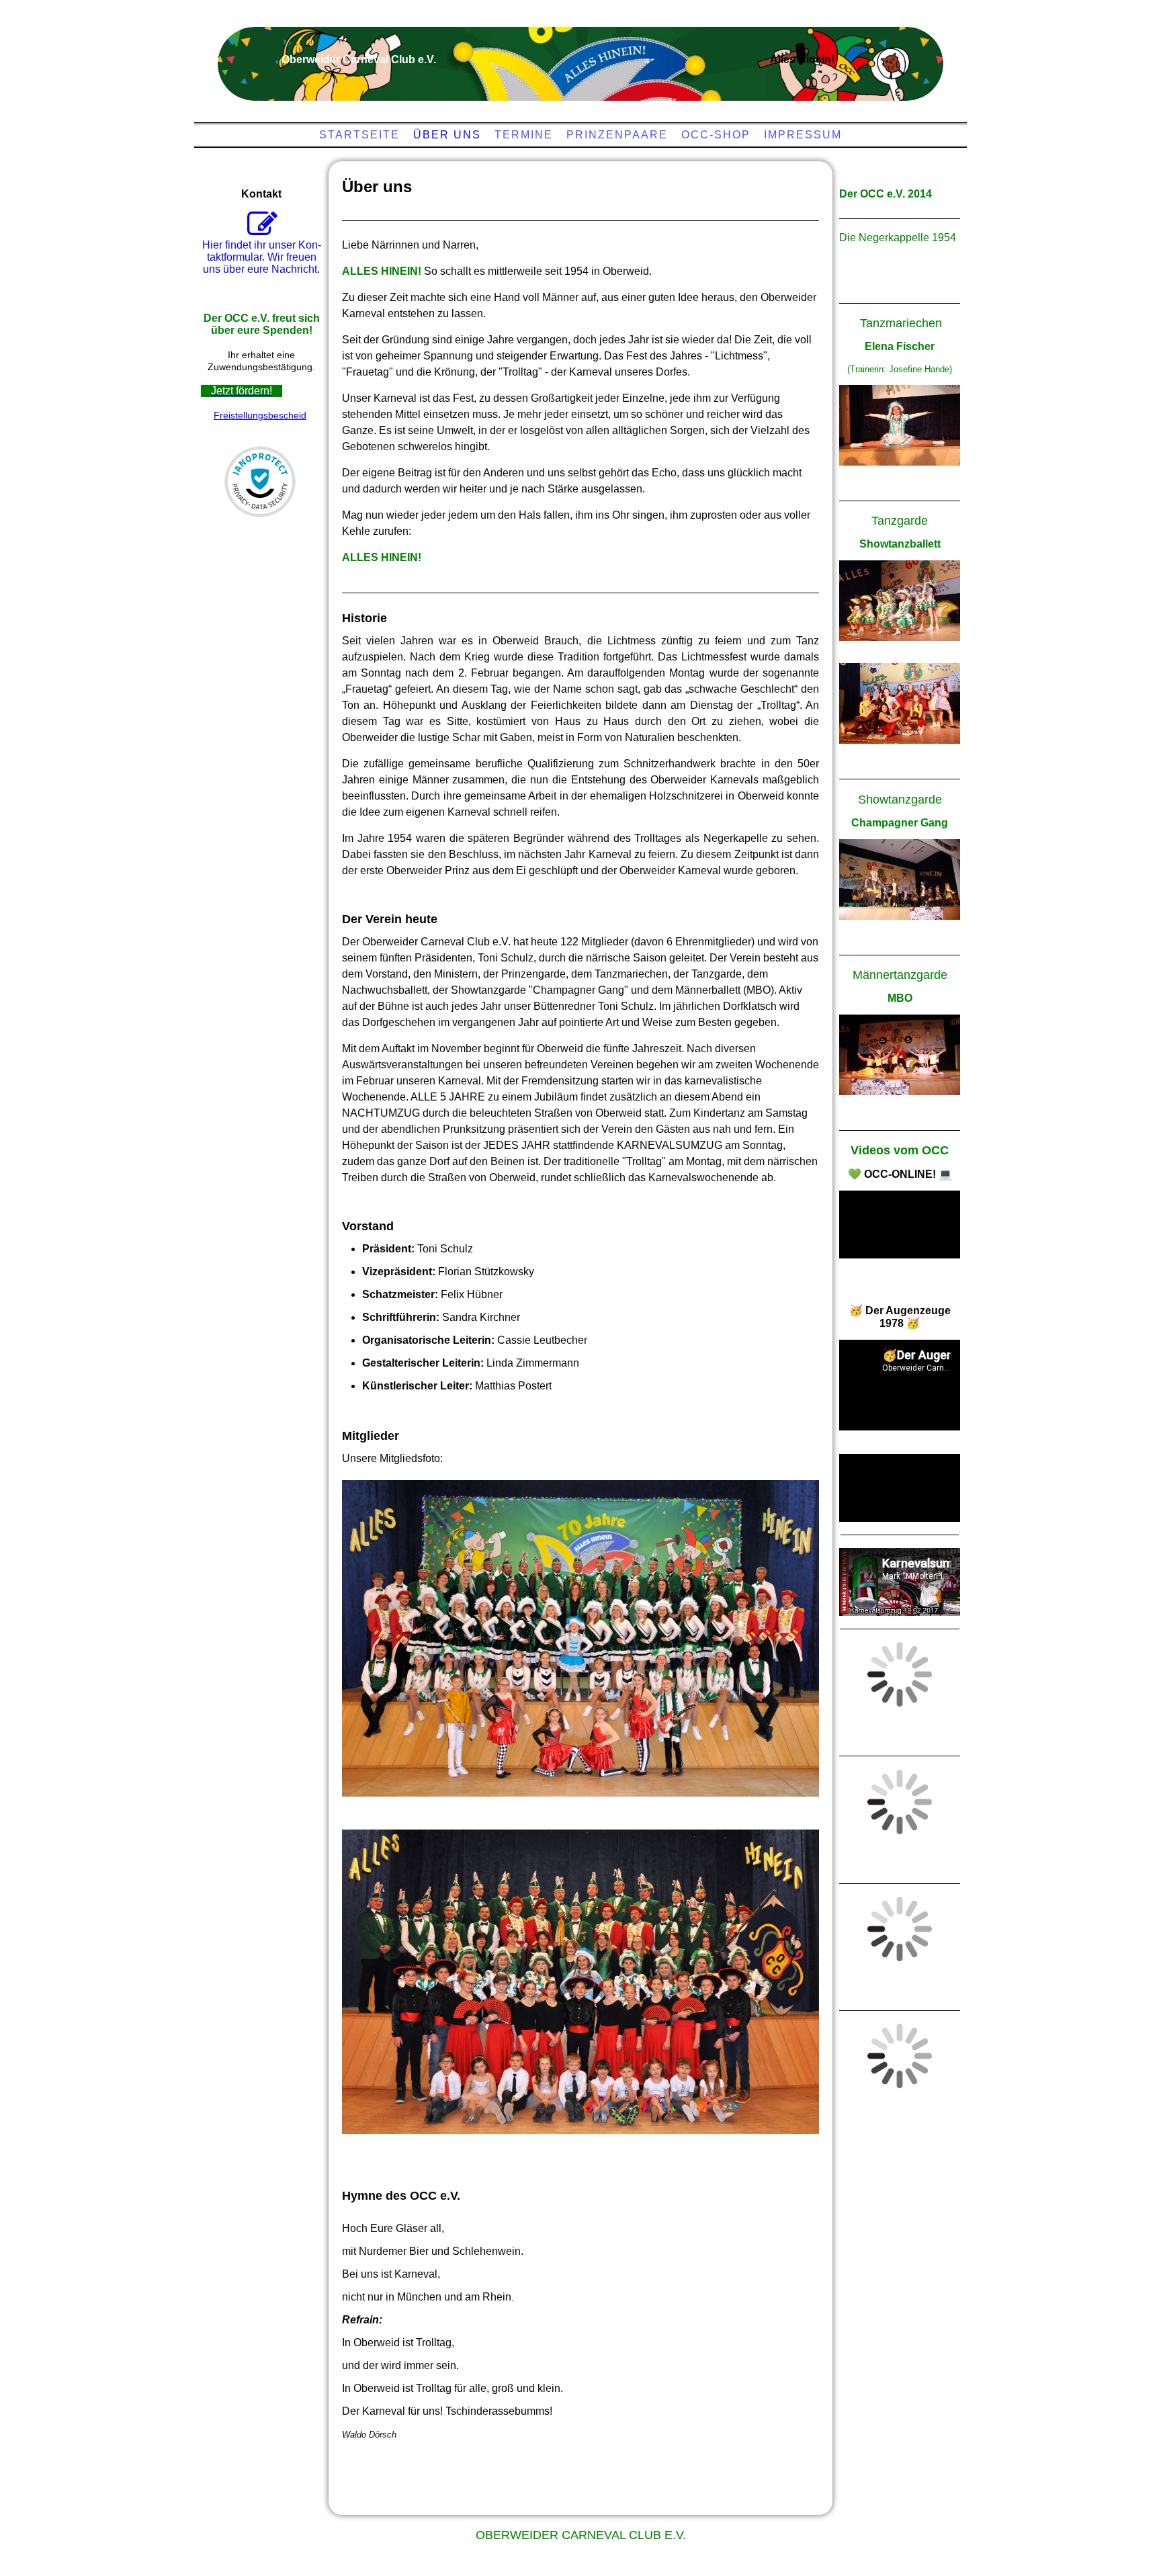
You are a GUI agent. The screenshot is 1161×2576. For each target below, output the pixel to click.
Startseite (359, 135)
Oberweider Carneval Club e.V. (581, 2535)
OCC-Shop (716, 135)
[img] (577, 57)
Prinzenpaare (617, 135)
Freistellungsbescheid (260, 415)
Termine (524, 135)
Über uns (447, 135)
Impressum (803, 135)
